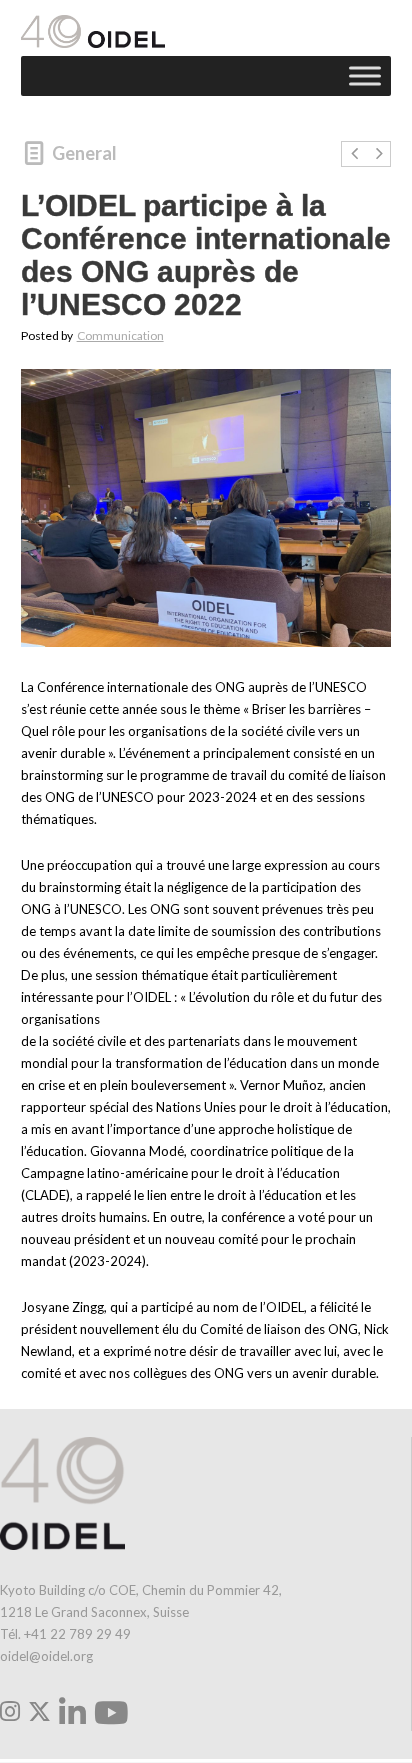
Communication (120, 335)
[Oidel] (93, 31)
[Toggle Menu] (365, 76)
